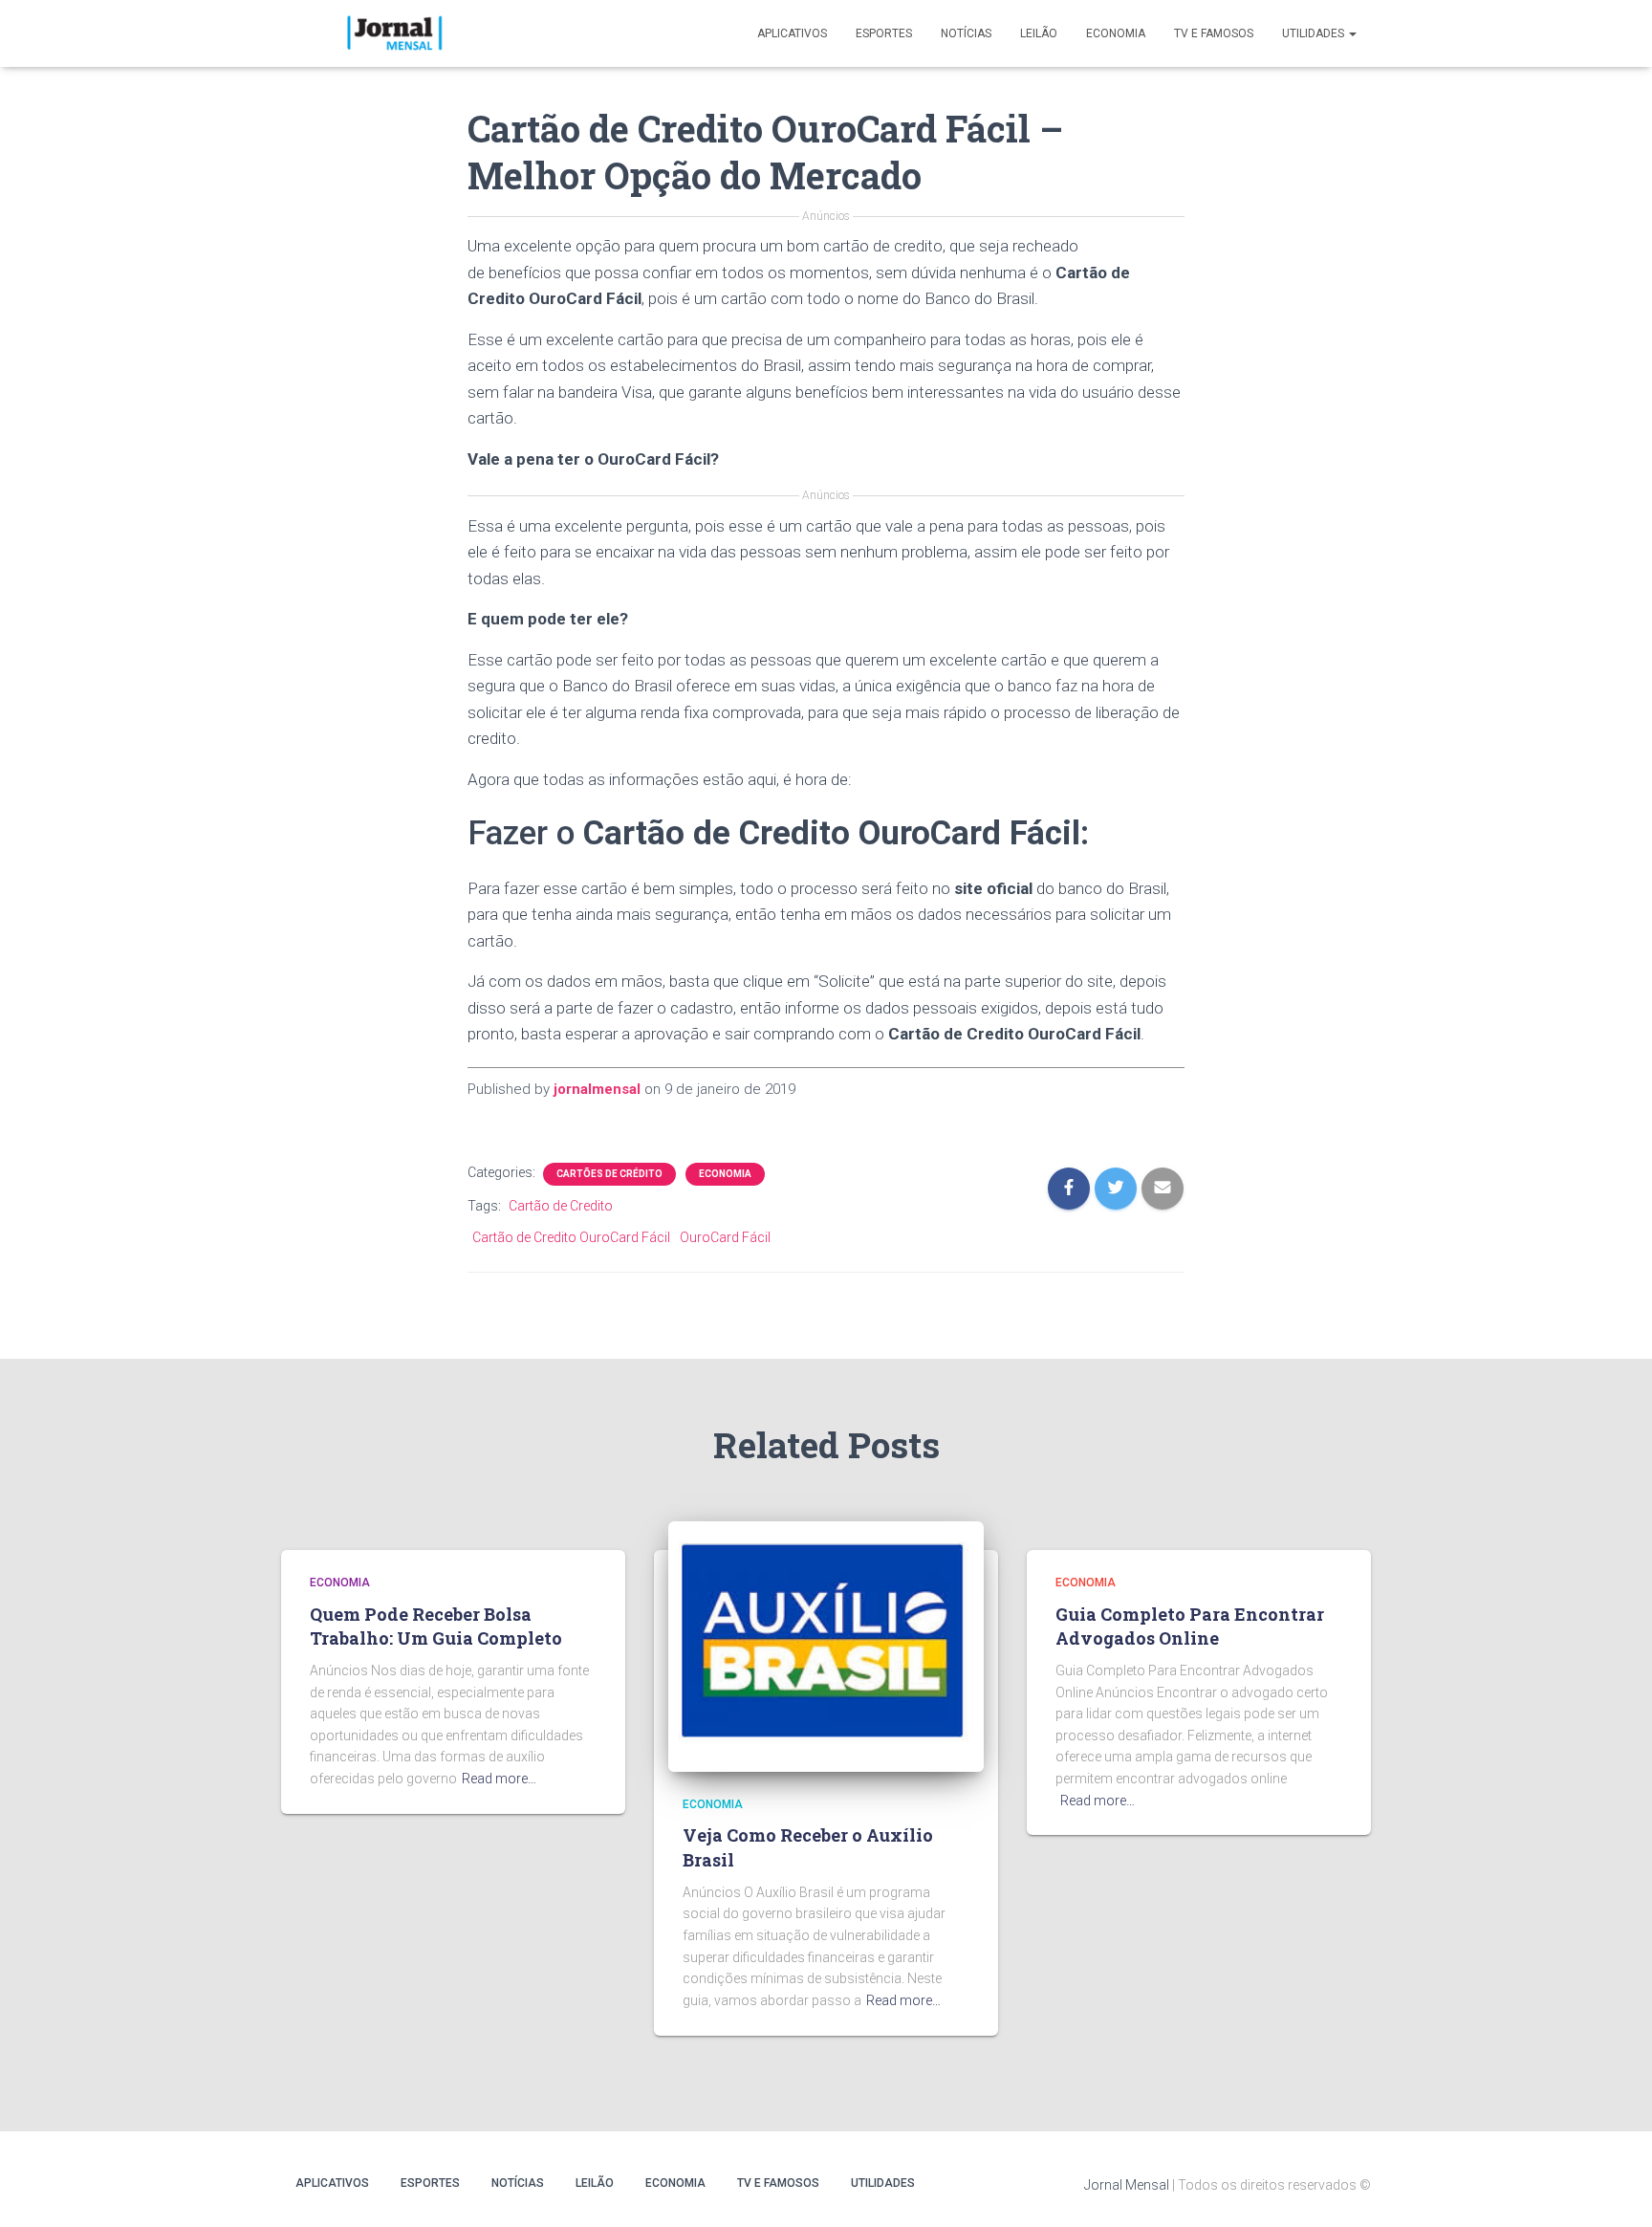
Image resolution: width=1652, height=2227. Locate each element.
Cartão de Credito (561, 1206)
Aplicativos (792, 33)
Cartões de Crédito (609, 1174)
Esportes (884, 33)
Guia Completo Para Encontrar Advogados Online (1190, 1626)
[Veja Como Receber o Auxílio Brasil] (826, 1646)
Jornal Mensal (1127, 2185)
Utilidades (1315, 33)
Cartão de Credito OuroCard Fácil (571, 1237)
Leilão (1039, 33)
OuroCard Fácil (725, 1237)
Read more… (499, 1779)
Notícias (966, 33)
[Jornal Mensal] (393, 33)
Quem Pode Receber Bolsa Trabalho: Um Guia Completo (436, 1626)
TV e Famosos (1214, 33)
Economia (1116, 33)
